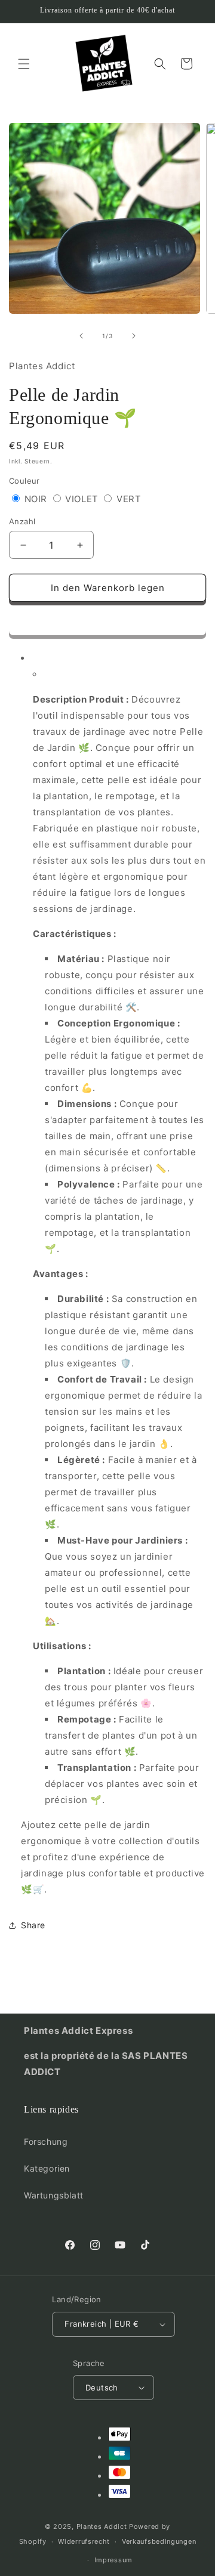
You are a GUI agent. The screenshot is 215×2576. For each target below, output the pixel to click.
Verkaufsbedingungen (159, 2541)
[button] (107, 621)
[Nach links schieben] (81, 336)
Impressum (113, 2560)
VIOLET (83, 499)
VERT (129, 499)
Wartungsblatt (54, 2195)
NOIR (37, 499)
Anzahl (22, 521)
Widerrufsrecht (84, 2541)
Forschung (46, 2141)
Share (33, 1925)
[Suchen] (160, 64)
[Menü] (24, 64)
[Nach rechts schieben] (134, 336)
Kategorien (47, 2168)
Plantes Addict (102, 2526)
